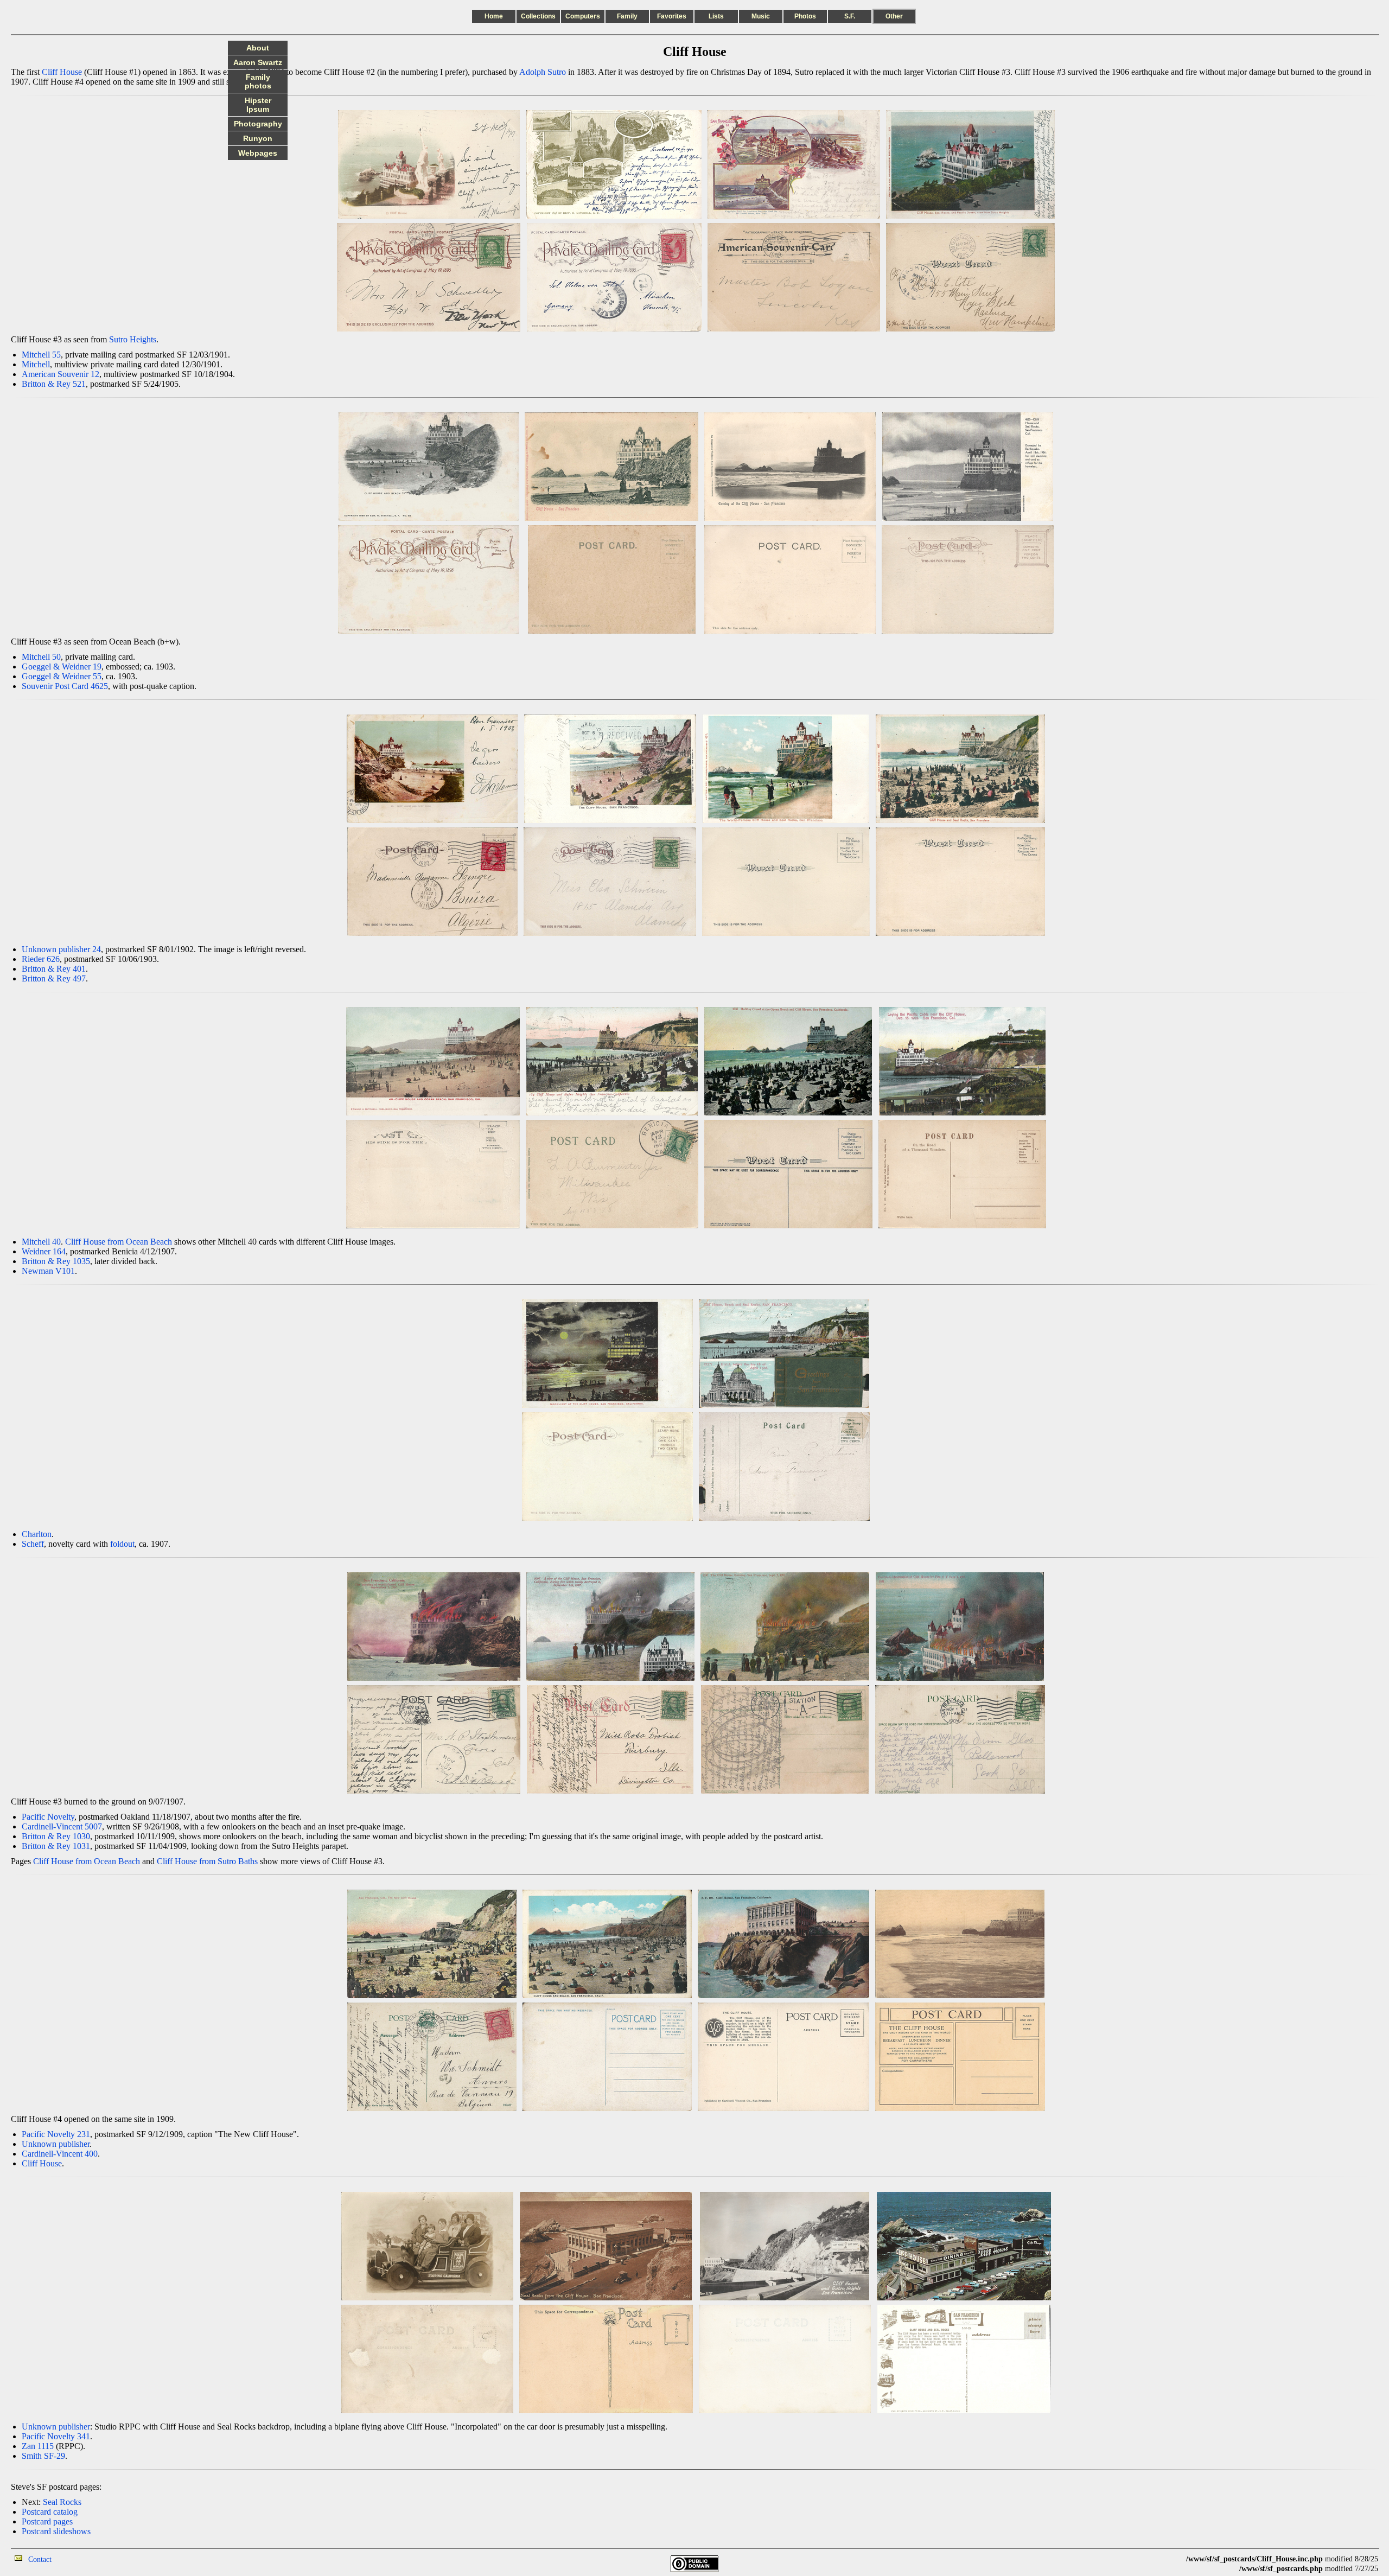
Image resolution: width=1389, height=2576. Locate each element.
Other (894, 16)
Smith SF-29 (43, 2456)
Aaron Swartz (258, 62)
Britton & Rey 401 (54, 969)
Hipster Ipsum (258, 105)
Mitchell (36, 364)
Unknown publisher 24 (61, 949)
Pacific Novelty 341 (56, 2436)
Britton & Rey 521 (54, 384)
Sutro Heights (133, 339)
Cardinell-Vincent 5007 (62, 1826)
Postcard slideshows (56, 2531)
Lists (716, 16)
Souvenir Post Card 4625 (65, 686)
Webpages (258, 153)
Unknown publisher (56, 2144)
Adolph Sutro (543, 72)
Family (627, 16)
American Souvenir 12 (60, 374)
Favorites (672, 16)
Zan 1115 (38, 2446)
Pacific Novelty (48, 1817)
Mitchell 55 (41, 355)
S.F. (850, 16)
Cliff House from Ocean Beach (119, 1242)
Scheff (33, 1544)
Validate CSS (1166, 2559)
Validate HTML (76, 2559)
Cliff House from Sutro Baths (207, 1861)
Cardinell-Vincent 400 (60, 2154)
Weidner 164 (44, 1251)
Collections (538, 16)
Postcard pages (47, 2521)
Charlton (37, 1534)
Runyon (258, 138)
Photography (258, 124)
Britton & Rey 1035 (56, 1261)
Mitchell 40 (41, 1242)
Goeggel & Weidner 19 (62, 667)
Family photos (258, 81)
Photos (805, 16)
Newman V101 (48, 1271)
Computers (583, 16)
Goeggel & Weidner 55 (62, 676)
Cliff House (62, 72)
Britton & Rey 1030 (56, 1836)
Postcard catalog (50, 2512)
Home (494, 16)
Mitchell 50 (41, 657)
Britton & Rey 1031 (56, 1846)
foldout (122, 1544)
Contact (40, 2559)
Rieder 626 (41, 959)
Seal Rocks (62, 2502)
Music (761, 16)
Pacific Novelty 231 (56, 2134)
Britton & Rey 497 (54, 978)
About (258, 48)
